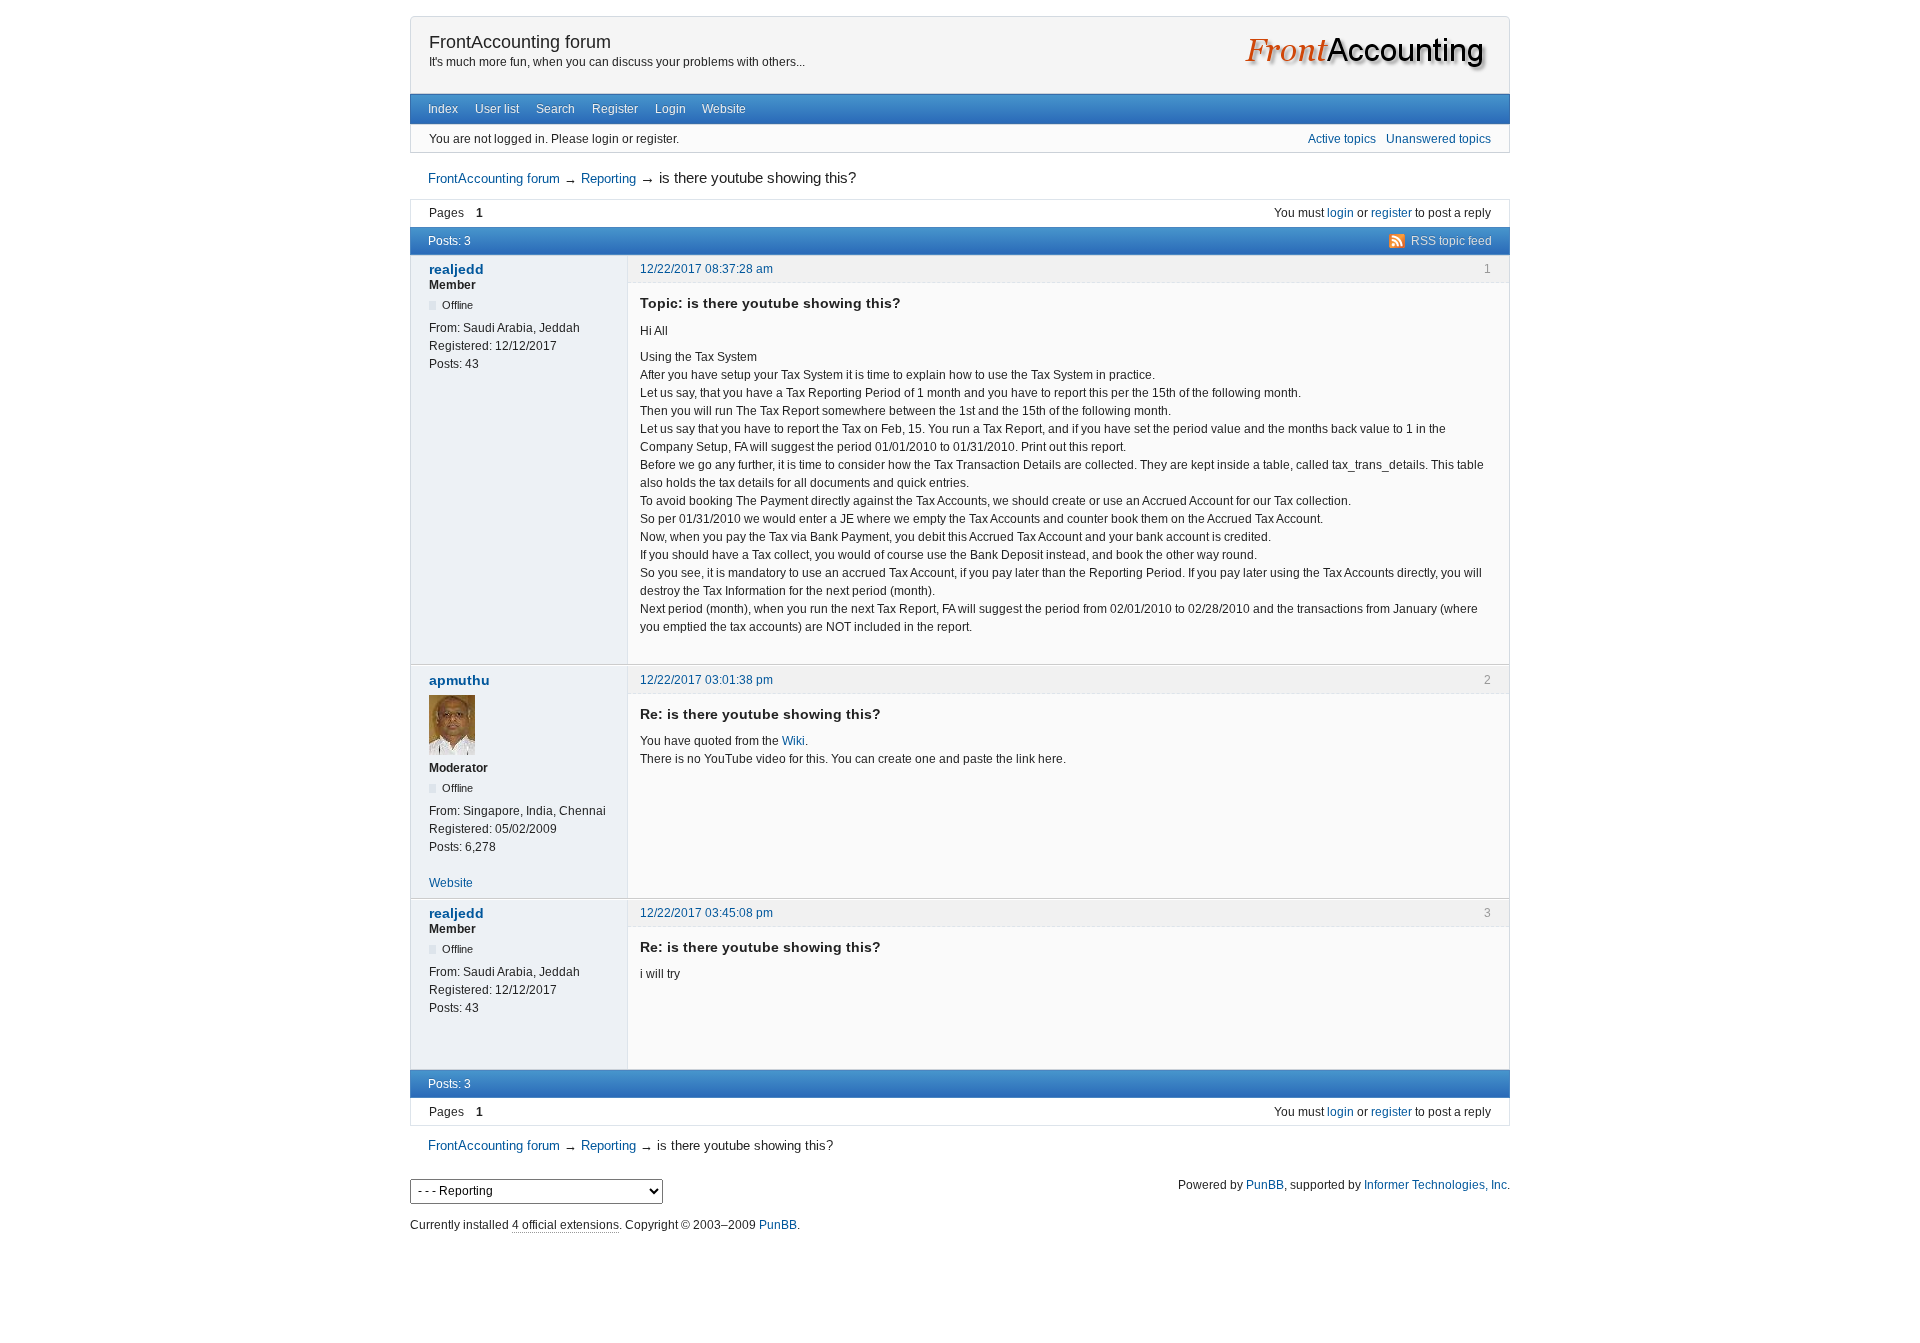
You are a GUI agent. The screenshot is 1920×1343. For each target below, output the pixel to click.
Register (615, 109)
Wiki (793, 741)
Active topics (1342, 139)
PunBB (1265, 1185)
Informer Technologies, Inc (1435, 1185)
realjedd (456, 269)
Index (443, 109)
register (1391, 213)
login (1340, 213)
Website (724, 109)
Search (555, 109)
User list (497, 109)
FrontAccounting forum (520, 42)
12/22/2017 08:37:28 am (706, 269)
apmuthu (459, 680)
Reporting (608, 178)
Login (670, 109)
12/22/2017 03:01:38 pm (706, 680)
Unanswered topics (1438, 139)
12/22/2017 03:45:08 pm (706, 913)
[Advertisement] (960, 1283)
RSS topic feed (1451, 241)
